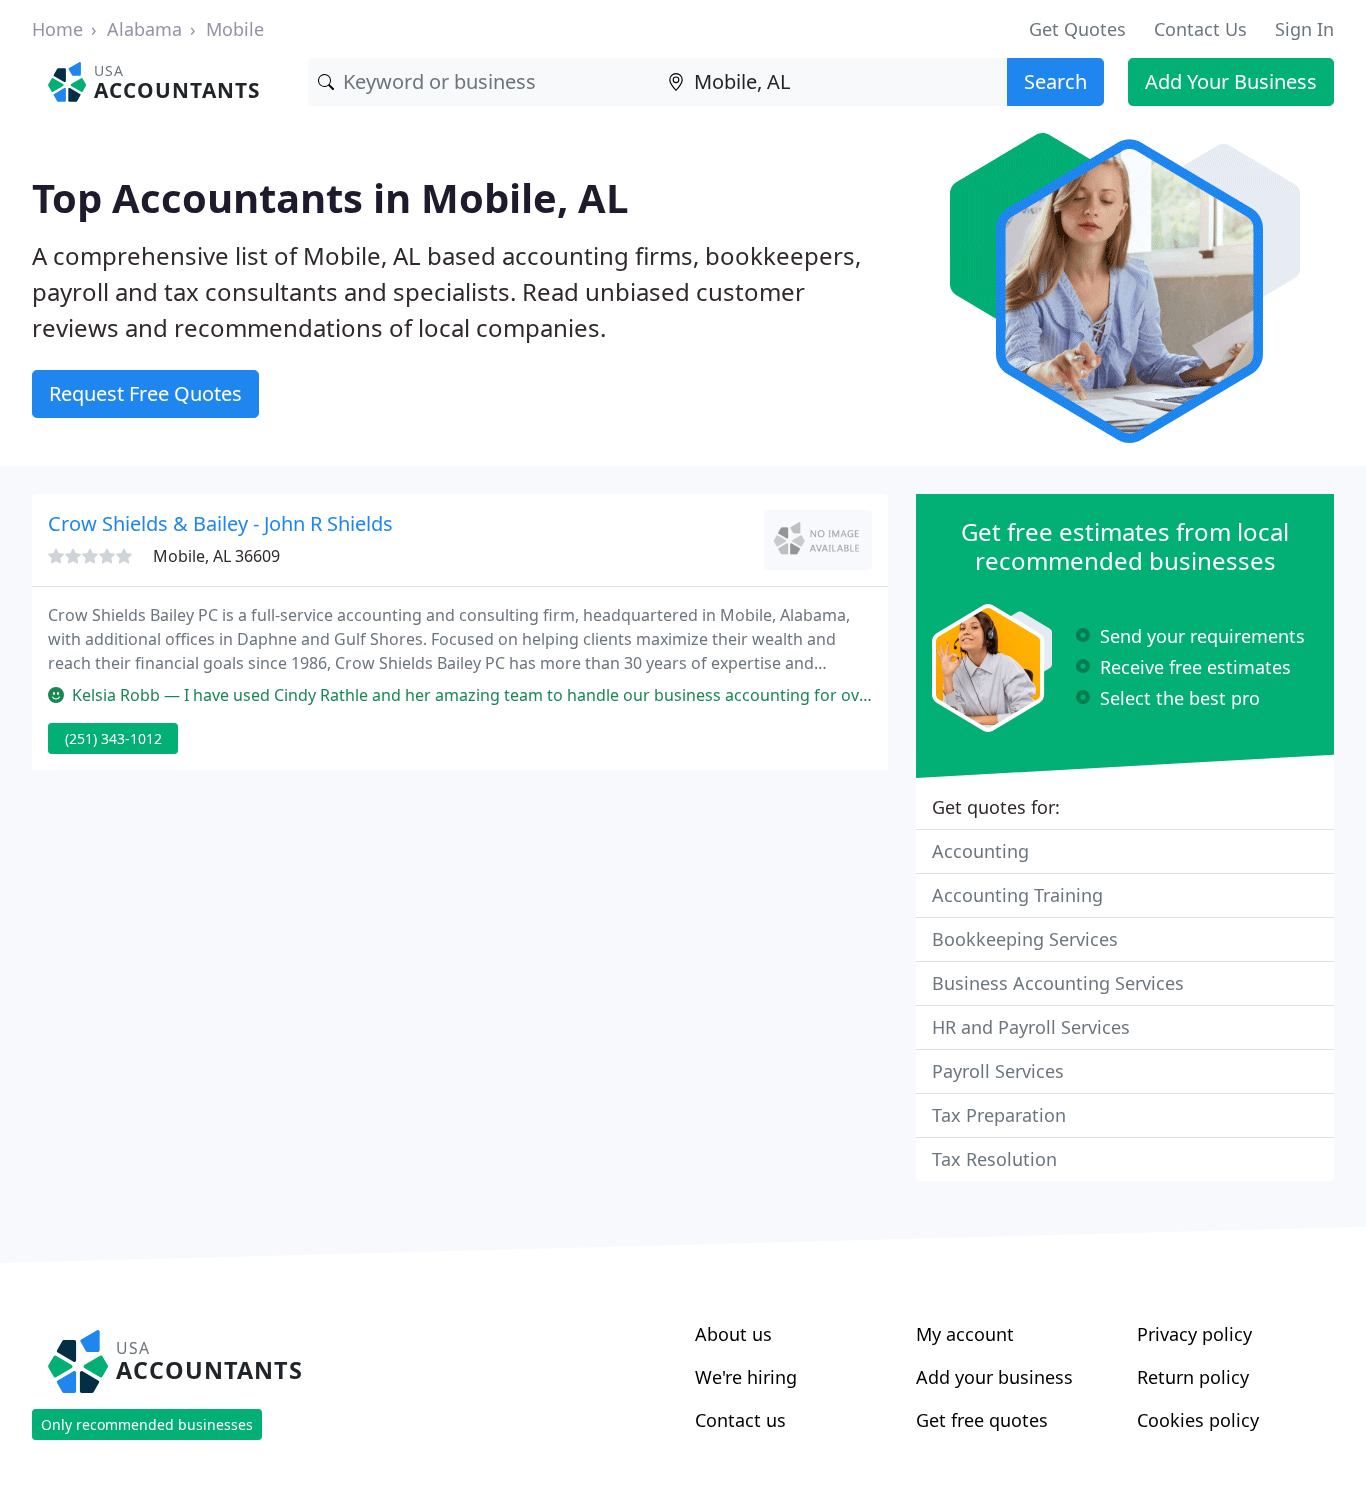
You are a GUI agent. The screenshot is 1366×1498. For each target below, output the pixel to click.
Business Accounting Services (1058, 983)
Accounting (980, 851)
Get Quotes (1077, 29)
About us (733, 1334)
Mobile (235, 29)
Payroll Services (998, 1071)
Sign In (1304, 29)
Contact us (740, 1420)
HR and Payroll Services (1031, 1027)
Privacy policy (1194, 1334)
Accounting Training (1017, 895)
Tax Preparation (999, 1115)
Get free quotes (982, 1420)
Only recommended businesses (147, 1424)
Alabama (144, 29)
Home (57, 29)
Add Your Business (1231, 81)
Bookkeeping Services (1025, 939)
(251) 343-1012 (113, 738)
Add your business (994, 1377)
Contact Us (1200, 29)
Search (1055, 81)
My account (965, 1334)
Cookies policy (1198, 1420)
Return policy (1193, 1377)
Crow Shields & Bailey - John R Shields (220, 523)
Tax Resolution (994, 1159)
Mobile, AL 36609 (216, 556)
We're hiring (746, 1377)
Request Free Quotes (145, 393)
